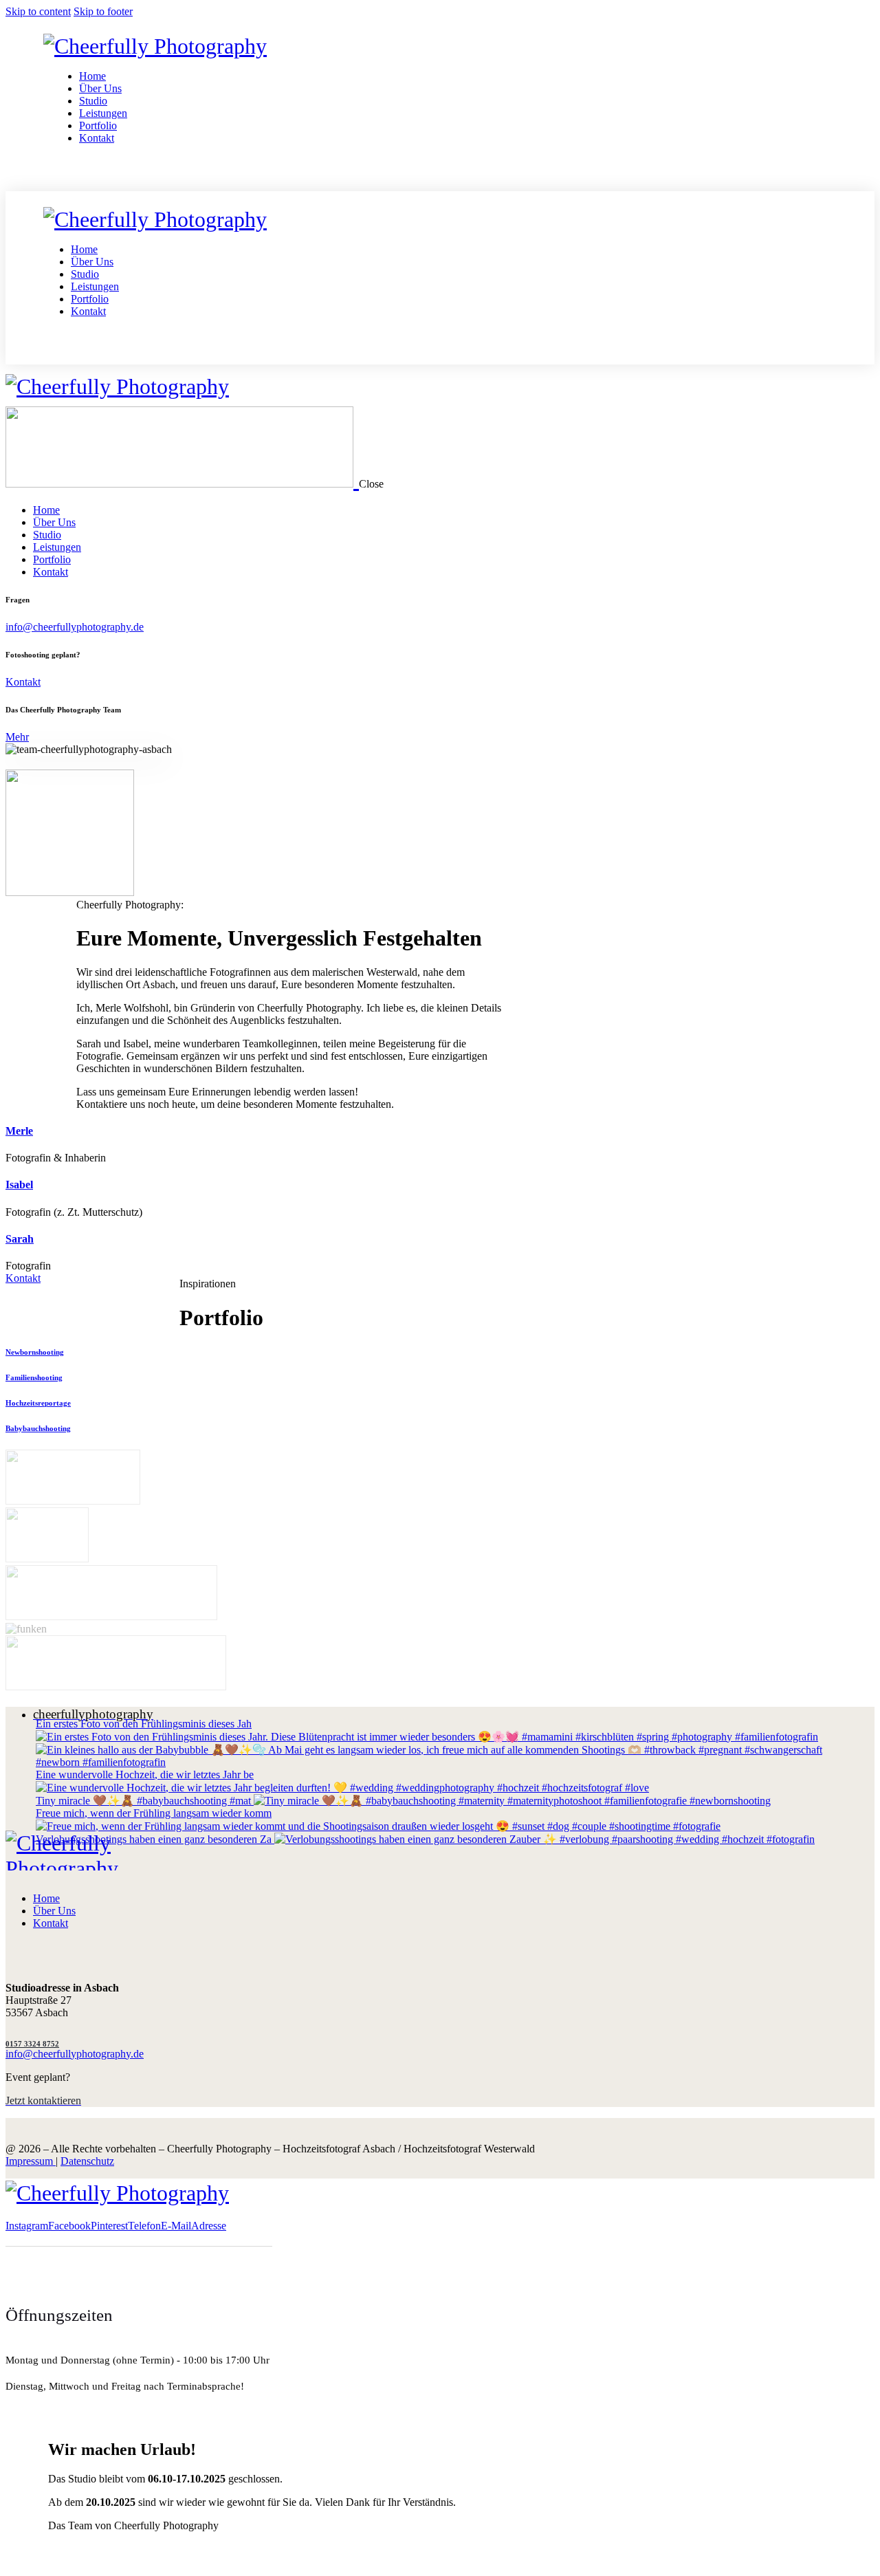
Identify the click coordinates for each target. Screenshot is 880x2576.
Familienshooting (34, 1377)
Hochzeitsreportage (38, 1403)
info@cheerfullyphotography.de (75, 627)
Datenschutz (87, 2161)
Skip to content (38, 11)
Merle (19, 1131)
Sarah (20, 1239)
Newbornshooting (35, 1352)
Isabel (19, 1185)
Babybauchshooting (38, 1428)
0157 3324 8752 (32, 2044)
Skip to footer (103, 11)
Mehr (17, 737)
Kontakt (23, 682)
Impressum (31, 2161)
